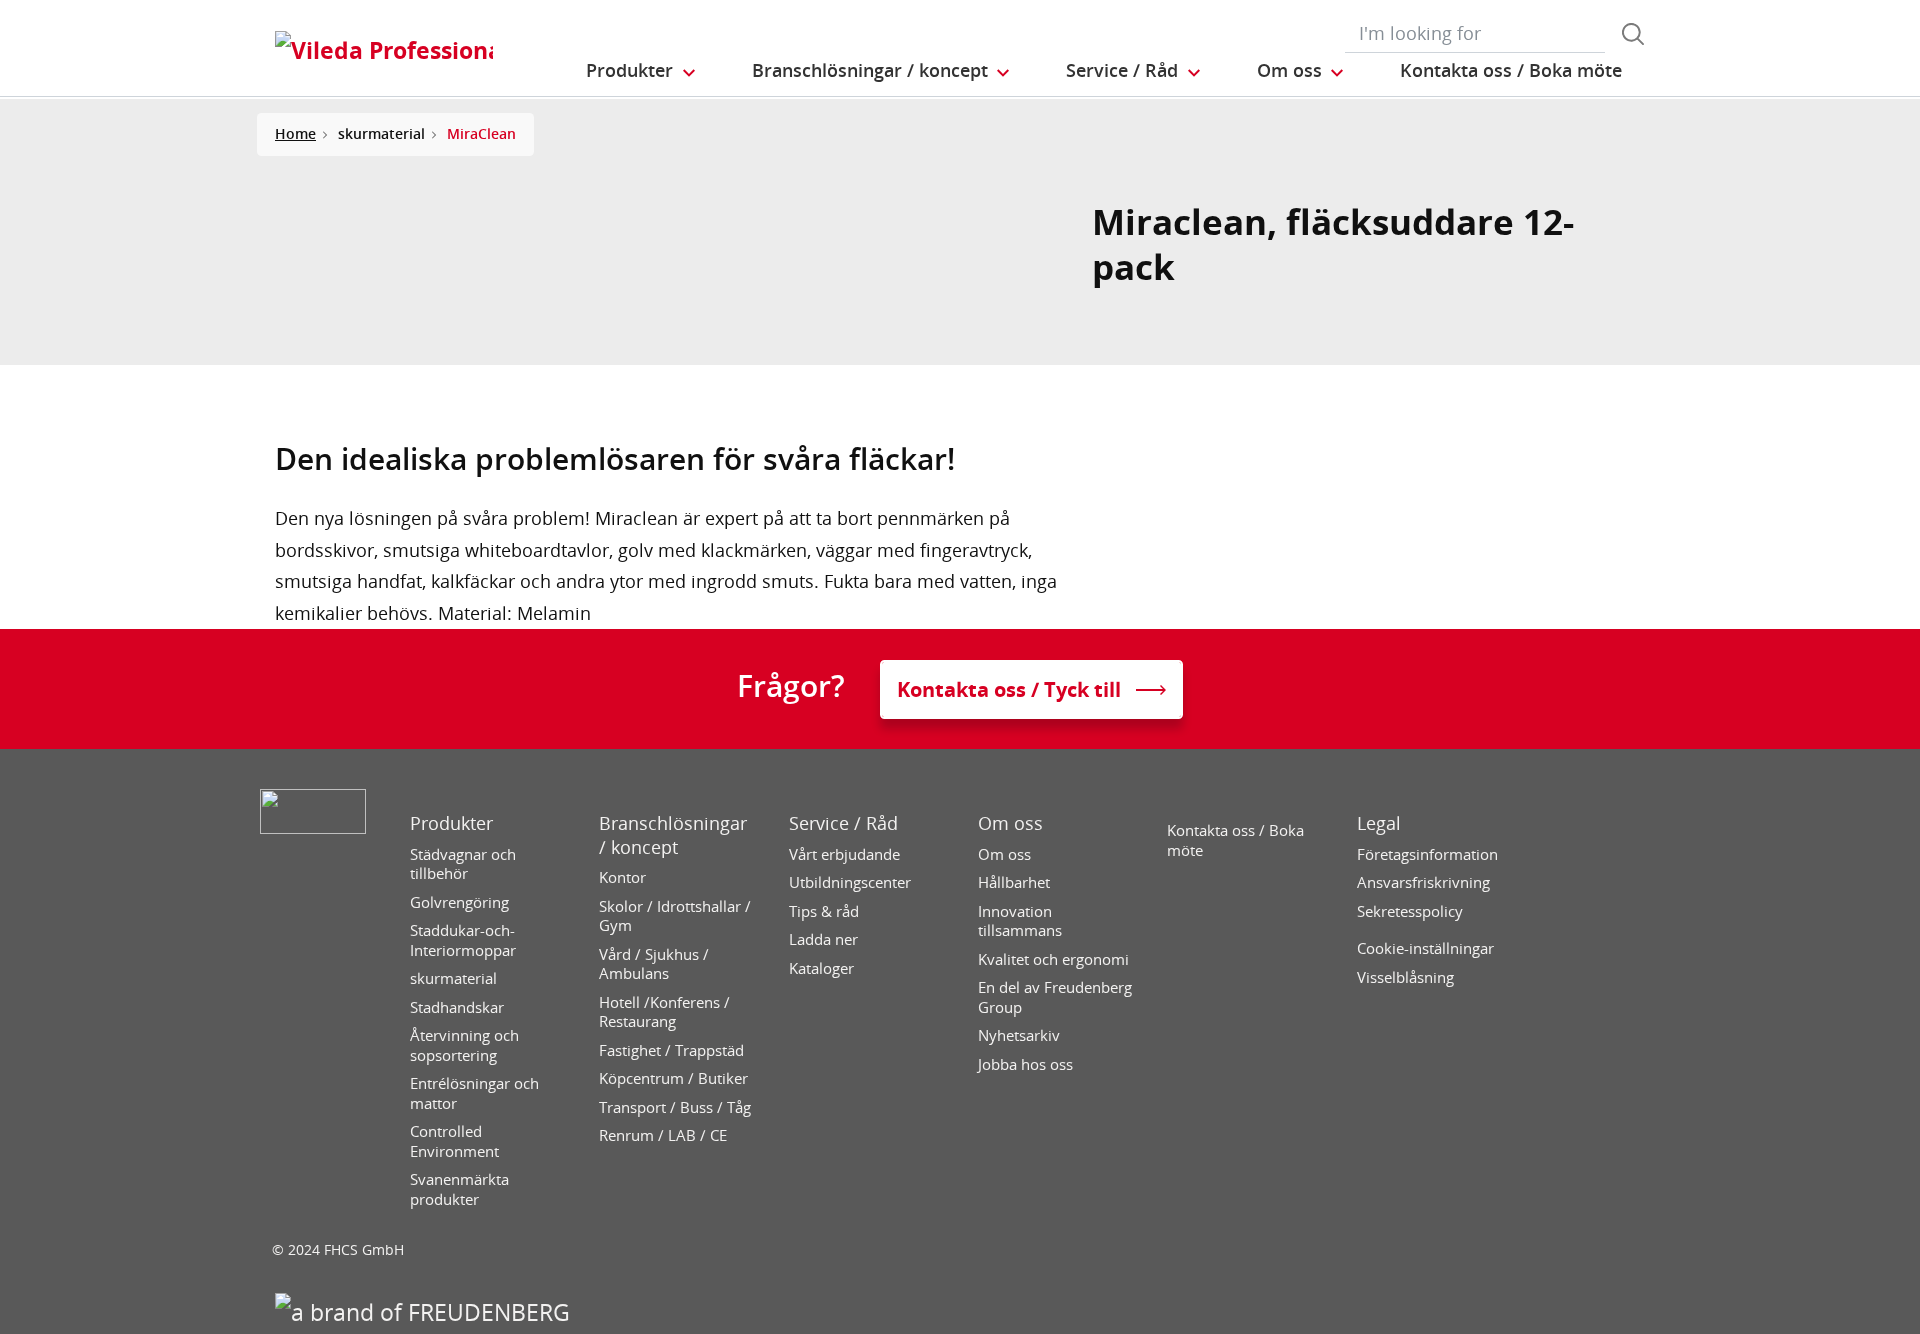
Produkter (451, 823)
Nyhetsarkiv (1019, 1035)
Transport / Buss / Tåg (675, 1107)
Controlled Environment (454, 1141)
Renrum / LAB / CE (663, 1135)
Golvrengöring (459, 902)
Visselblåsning (1405, 977)
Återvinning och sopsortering (464, 1045)
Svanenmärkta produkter (459, 1189)
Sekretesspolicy (1410, 911)
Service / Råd (843, 823)
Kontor (622, 877)
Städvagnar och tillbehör (463, 864)
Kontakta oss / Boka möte (1235, 840)
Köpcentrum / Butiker (673, 1078)
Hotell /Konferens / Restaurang (664, 1012)
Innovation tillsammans (1020, 921)
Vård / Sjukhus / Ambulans (654, 964)
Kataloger (821, 968)
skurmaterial (453, 978)
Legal (1379, 823)
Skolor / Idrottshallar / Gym (675, 916)
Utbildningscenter (850, 882)
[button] (642, 71)
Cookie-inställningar (1425, 948)
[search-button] (1633, 34)
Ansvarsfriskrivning (1423, 882)
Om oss (1010, 823)
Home (295, 133)
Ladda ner (823, 939)
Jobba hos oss (1025, 1064)
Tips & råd (824, 911)
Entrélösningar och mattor (474, 1093)
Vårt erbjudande (844, 854)
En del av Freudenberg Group (1055, 997)
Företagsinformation (1427, 854)
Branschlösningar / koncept (673, 835)
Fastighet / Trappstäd (671, 1050)
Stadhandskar (457, 1007)
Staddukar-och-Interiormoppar (463, 940)
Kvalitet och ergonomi (1053, 959)
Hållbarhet (1014, 882)
